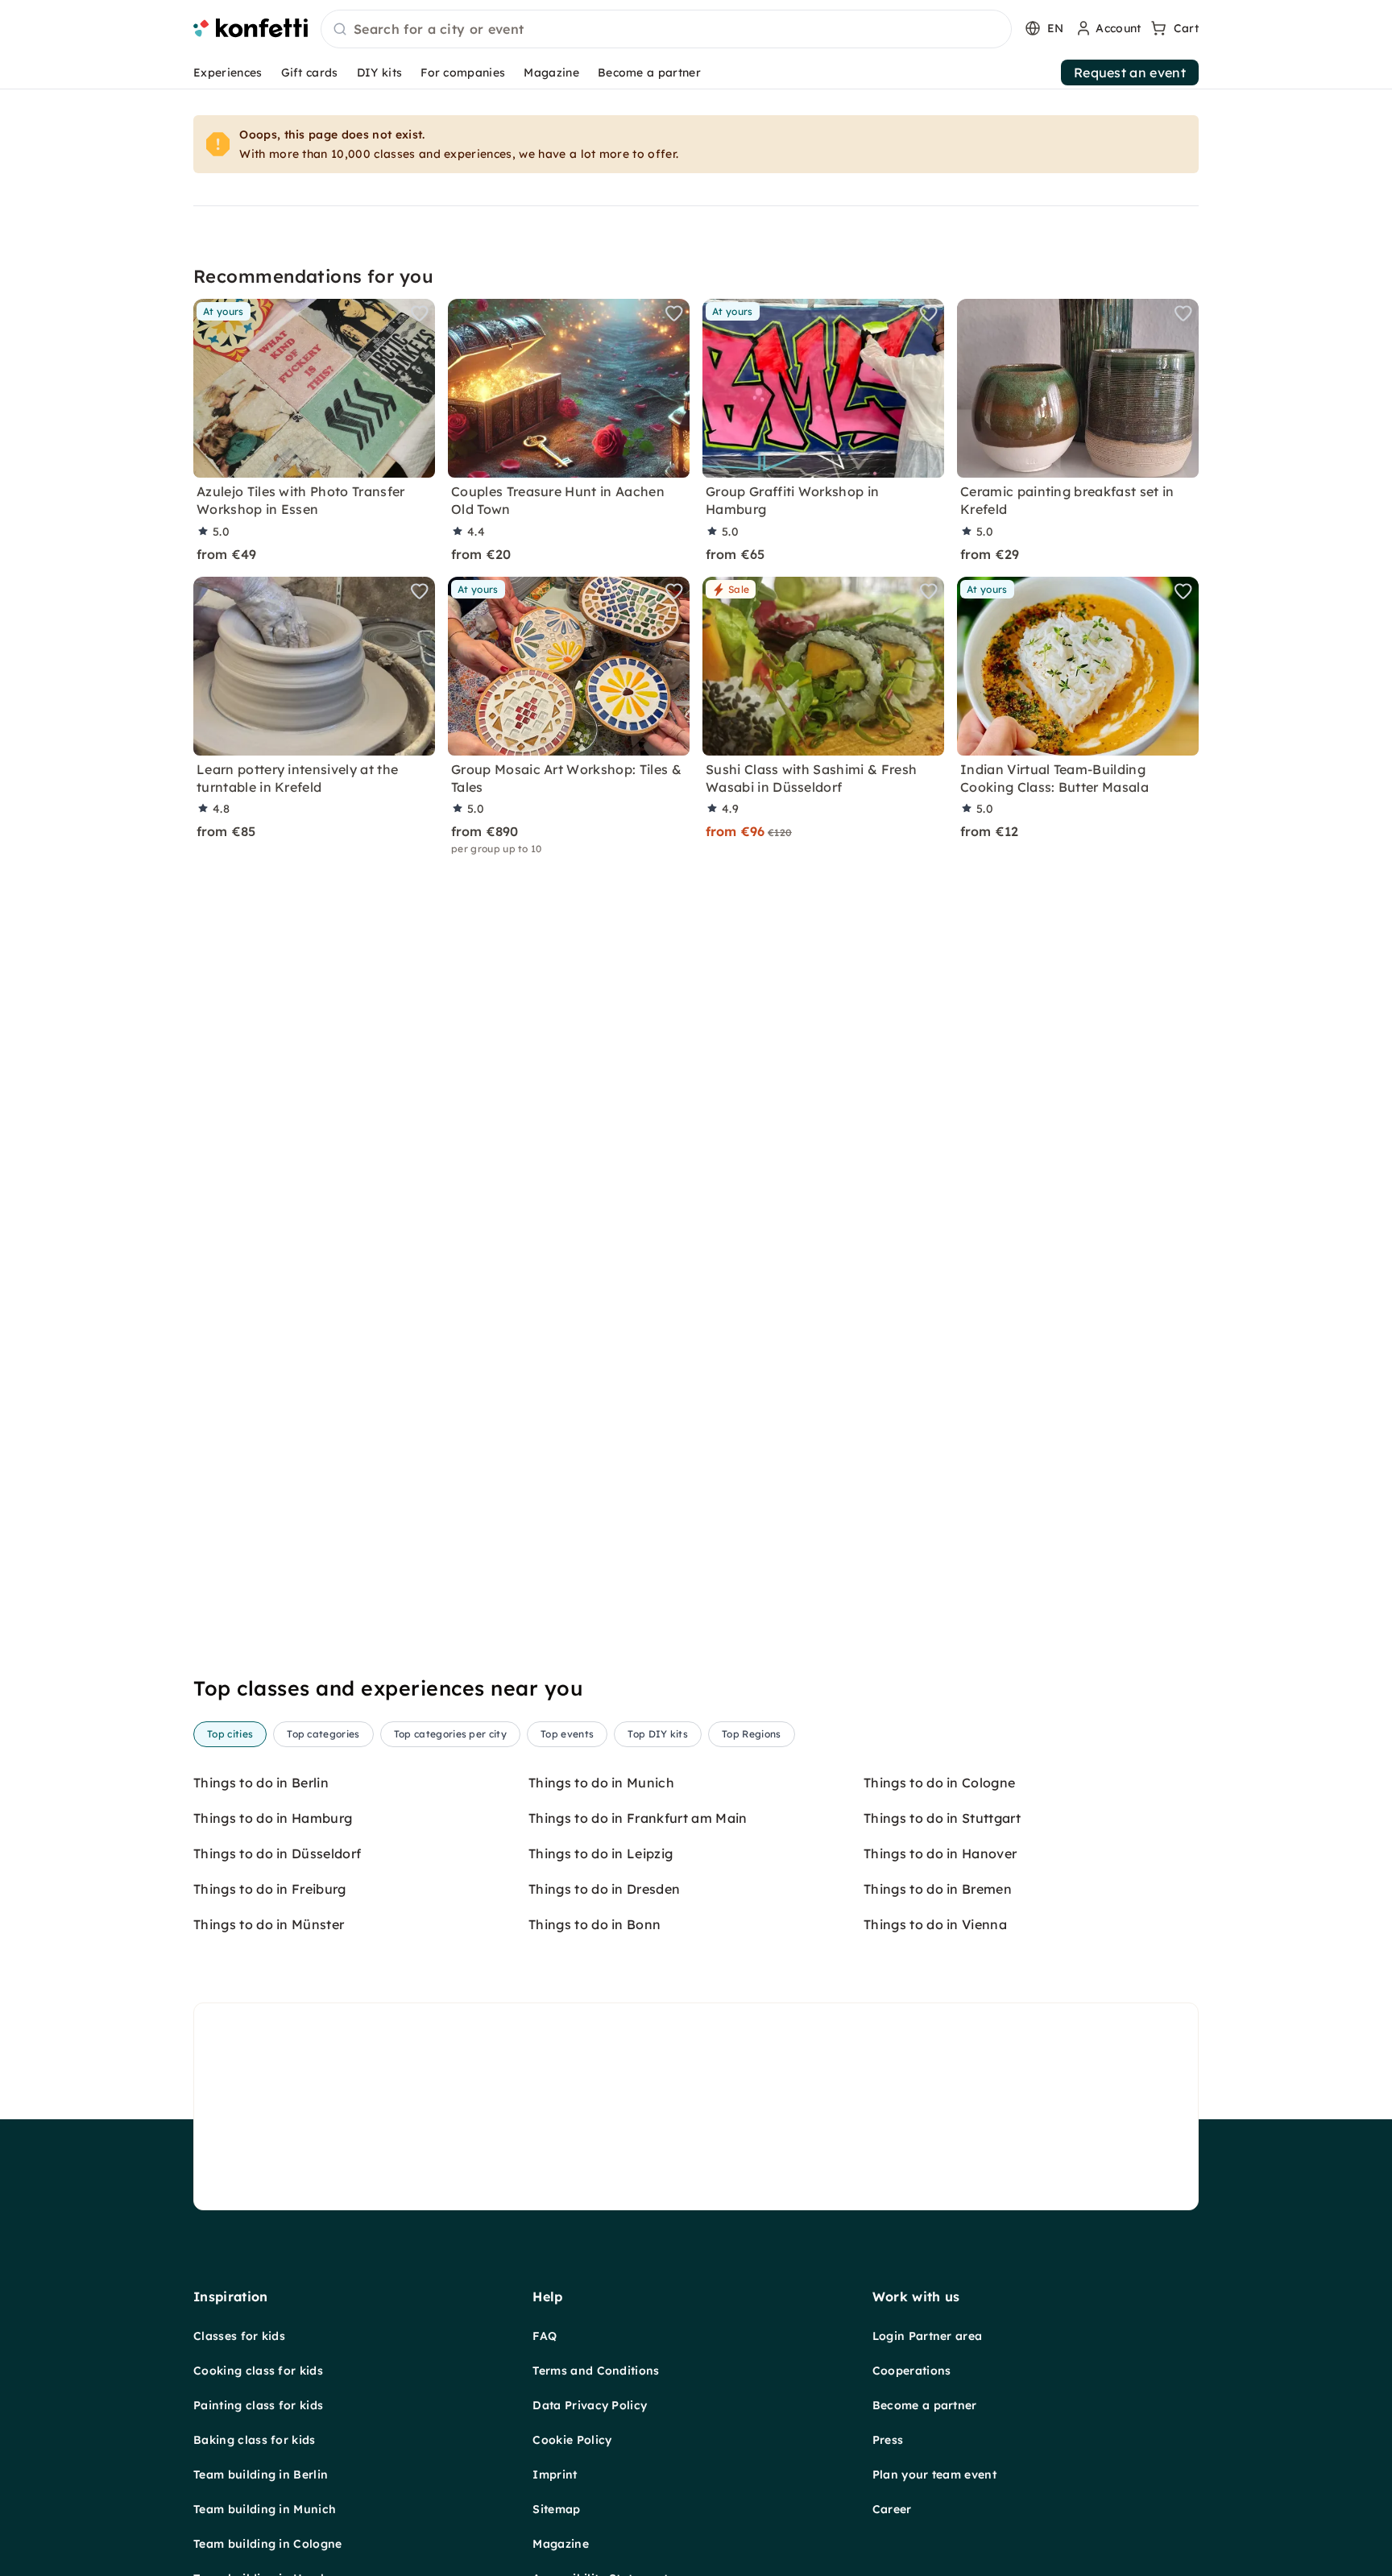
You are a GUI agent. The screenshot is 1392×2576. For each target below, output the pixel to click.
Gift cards (310, 72)
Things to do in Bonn (594, 1924)
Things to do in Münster (269, 1924)
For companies (463, 72)
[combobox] (666, 30)
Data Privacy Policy (590, 2405)
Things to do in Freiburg (270, 1889)
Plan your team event (934, 2475)
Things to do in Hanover (940, 1853)
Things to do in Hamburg (273, 1818)
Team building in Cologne (268, 2544)
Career (892, 2509)
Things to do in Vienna (935, 1924)
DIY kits (380, 72)
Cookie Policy (572, 2440)
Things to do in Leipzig (601, 1853)
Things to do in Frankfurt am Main (638, 1818)
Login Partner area (928, 2336)
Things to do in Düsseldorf (277, 1853)
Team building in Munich (265, 2509)
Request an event (1130, 72)
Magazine (551, 72)
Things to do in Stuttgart (942, 1818)
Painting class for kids (258, 2405)
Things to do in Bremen (938, 1889)
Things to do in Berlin (261, 1783)
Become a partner (649, 72)
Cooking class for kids (258, 2371)
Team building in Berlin (261, 2475)
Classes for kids (239, 2336)
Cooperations (912, 2371)
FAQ (545, 2336)
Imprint (555, 2475)
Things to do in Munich (601, 1783)
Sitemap (556, 2509)
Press (888, 2440)
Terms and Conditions (596, 2371)
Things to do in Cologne (939, 1783)
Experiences (228, 72)
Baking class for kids (255, 2440)
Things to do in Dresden (604, 1889)
